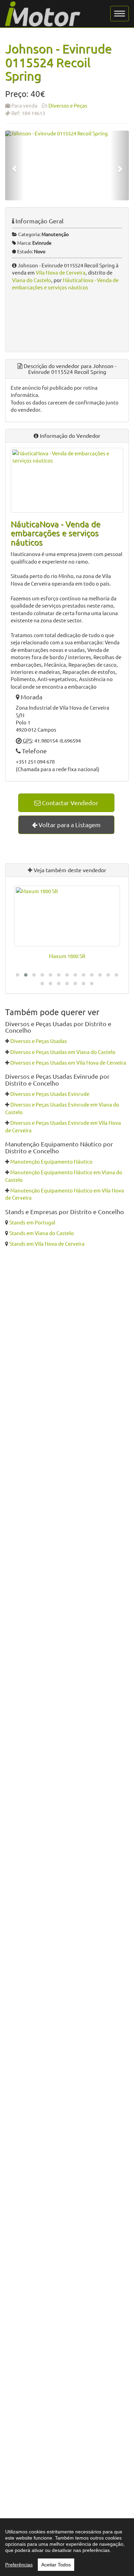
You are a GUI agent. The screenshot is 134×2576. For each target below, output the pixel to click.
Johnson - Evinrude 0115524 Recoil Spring (58, 62)
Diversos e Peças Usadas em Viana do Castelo (63, 1052)
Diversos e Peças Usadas (39, 1041)
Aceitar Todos (56, 2565)
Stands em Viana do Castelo (42, 1233)
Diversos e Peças (68, 105)
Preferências (19, 2565)
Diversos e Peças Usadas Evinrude (50, 1094)
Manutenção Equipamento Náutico (51, 1161)
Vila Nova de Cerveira (61, 272)
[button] (18, 975)
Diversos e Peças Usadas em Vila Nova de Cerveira (68, 1062)
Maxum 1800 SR (67, 956)
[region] (67, 2547)
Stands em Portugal (32, 1222)
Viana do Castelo (32, 280)
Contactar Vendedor (69, 803)
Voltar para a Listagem (69, 825)
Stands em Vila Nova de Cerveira (47, 1243)
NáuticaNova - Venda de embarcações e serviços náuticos (55, 533)
